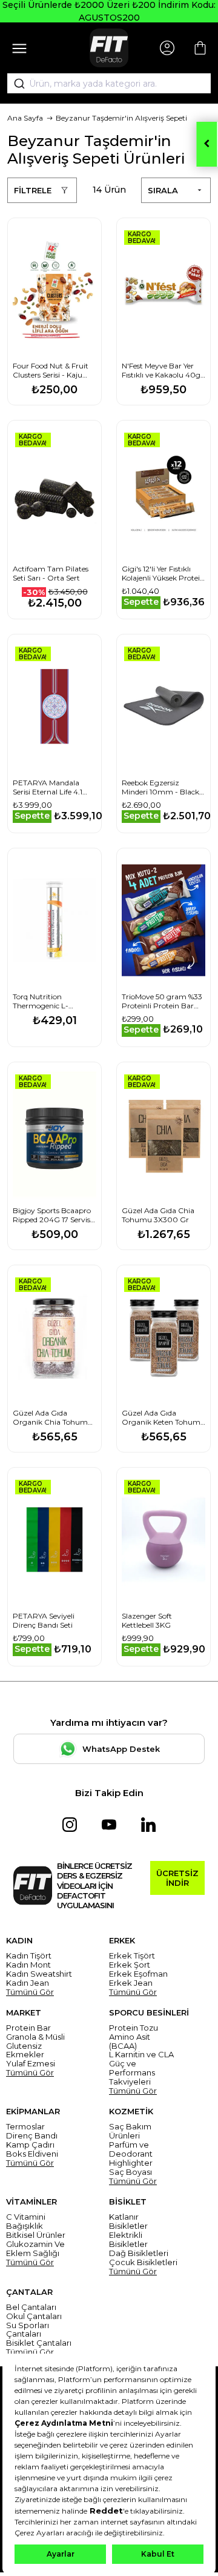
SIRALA (163, 190)
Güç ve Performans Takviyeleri (132, 2073)
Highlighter (131, 2163)
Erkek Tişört (132, 1956)
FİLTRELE (33, 190)
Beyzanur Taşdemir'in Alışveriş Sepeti (121, 118)
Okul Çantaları (34, 2316)
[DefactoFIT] (109, 48)
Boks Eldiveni (32, 2154)
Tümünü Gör (30, 1992)
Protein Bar (28, 2028)
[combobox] (109, 84)
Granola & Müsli (35, 2037)
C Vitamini (26, 2217)
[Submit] (15, 84)
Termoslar (25, 2127)
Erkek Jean (131, 1983)
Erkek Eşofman (138, 1974)
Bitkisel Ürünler (36, 2235)
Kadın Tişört (29, 1956)
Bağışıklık (25, 2226)
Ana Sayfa (25, 118)
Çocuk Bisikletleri (143, 2262)
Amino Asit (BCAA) (130, 2042)
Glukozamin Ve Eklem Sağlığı (35, 2249)
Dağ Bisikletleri (139, 2253)
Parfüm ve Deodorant (131, 2149)
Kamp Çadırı (30, 2145)
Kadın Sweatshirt (39, 1974)
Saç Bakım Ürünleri (130, 2131)
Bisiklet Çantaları (39, 2343)
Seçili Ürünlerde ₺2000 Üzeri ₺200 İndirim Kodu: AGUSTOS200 (109, 11)
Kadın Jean (28, 1983)
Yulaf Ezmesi (31, 2064)
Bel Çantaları (31, 2307)
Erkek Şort (130, 1965)
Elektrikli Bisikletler (128, 2240)
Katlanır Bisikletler (128, 2222)
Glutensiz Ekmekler (25, 2051)
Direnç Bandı (32, 2136)
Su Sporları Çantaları (28, 2330)
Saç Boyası (130, 2172)
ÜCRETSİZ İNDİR (177, 1878)
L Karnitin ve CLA (141, 2055)
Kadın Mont (28, 1965)
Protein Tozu (134, 2028)
